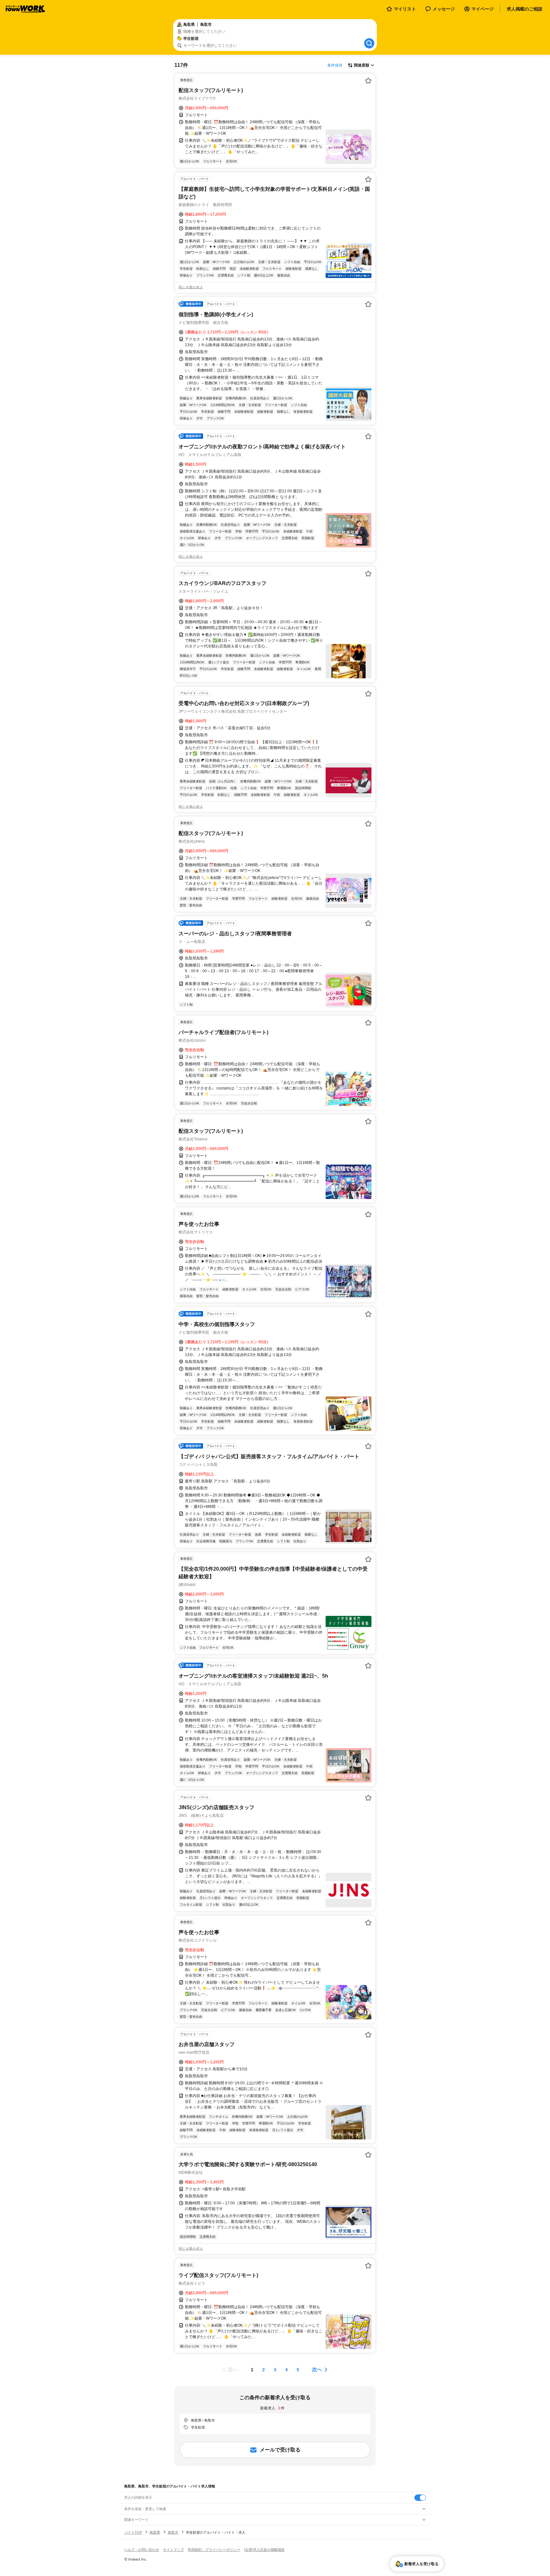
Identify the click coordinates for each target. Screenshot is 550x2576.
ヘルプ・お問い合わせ (142, 2550)
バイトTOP (133, 2532)
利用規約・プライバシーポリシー (214, 2550)
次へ (317, 2369)
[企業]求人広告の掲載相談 (264, 2550)
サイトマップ (173, 2550)
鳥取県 (155, 2532)
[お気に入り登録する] (368, 81)
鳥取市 (173, 2532)
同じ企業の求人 (191, 287)
